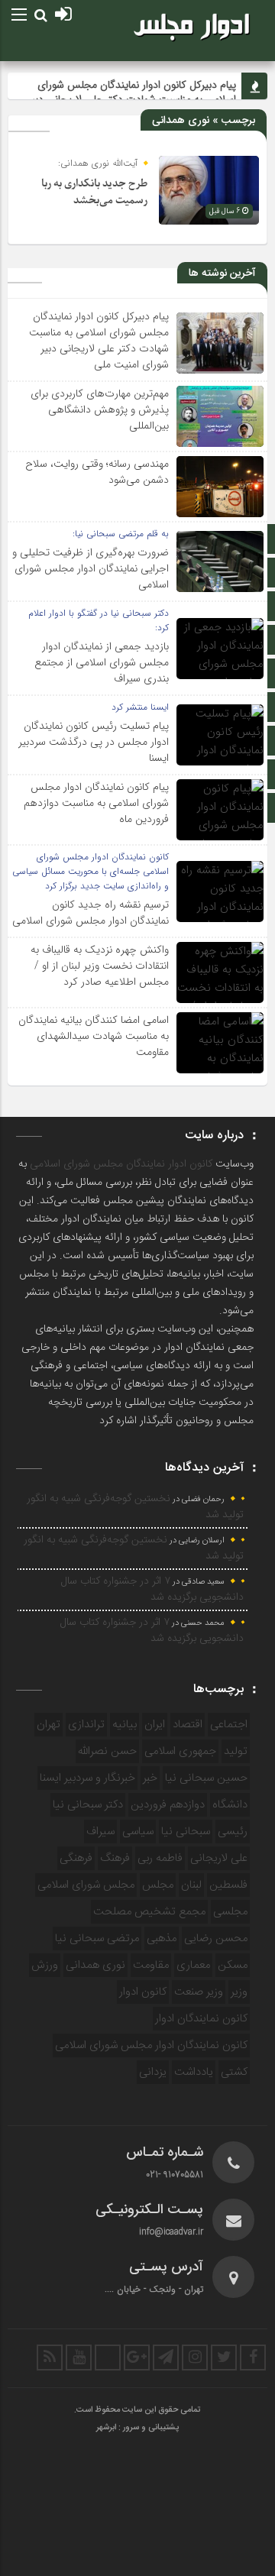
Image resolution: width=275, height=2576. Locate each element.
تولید (236, 1751)
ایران (155, 1725)
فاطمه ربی (160, 1858)
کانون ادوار (143, 1992)
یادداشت (194, 2072)
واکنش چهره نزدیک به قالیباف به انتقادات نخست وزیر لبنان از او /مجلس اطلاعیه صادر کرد (100, 966)
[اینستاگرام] (195, 2358)
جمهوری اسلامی (180, 1751)
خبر (150, 1778)
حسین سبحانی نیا (206, 1778)
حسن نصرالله (107, 1751)
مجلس (158, 1885)
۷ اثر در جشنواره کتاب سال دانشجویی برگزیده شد (152, 1589)
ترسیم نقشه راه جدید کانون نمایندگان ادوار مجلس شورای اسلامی (91, 913)
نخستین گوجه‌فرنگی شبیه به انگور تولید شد (135, 1507)
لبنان (191, 1885)
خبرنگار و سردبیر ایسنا (87, 1778)
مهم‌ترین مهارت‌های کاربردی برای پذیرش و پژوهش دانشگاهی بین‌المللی (100, 409)
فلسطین (228, 1885)
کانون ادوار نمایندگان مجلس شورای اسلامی (121, 1164)
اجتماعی (229, 1725)
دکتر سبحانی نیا (88, 1805)
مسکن (233, 1965)
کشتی (234, 2072)
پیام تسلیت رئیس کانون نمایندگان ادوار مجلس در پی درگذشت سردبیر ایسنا (94, 742)
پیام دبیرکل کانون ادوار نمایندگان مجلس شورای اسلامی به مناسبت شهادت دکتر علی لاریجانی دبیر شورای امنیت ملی (99, 340)
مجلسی (230, 1912)
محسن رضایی (216, 1938)
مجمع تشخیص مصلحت (149, 1912)
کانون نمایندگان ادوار (201, 2019)
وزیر (239, 1992)
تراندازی (86, 1725)
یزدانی (153, 2072)
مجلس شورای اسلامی (86, 1885)
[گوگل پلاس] (137, 2358)
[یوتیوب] (79, 2358)
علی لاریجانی (219, 1858)
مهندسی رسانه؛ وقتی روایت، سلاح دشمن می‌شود (97, 472)
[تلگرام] (166, 2358)
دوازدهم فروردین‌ (168, 1805)
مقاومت (151, 1965)
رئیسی (233, 1832)
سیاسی (138, 1832)
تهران (49, 1725)
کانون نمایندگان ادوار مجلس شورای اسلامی (151, 2045)
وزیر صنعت (199, 1992)
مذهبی (162, 1938)
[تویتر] (224, 2358)
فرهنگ (115, 1858)
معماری (193, 1965)
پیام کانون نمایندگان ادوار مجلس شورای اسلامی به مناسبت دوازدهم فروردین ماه (96, 803)
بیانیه (125, 1725)
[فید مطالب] (50, 2358)
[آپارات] (108, 2358)
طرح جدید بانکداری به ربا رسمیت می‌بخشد (94, 192)
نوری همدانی (95, 1965)
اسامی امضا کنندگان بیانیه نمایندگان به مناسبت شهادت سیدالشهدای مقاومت (94, 1036)
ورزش (45, 1965)
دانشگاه (230, 1805)
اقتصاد (188, 1725)
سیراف (100, 1832)
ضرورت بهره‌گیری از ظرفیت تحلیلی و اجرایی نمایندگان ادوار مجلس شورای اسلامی (91, 568)
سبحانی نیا (186, 1832)
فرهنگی (76, 1858)
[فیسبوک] (253, 2358)
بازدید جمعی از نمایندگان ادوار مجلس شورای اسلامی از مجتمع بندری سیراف (102, 662)
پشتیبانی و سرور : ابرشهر (137, 2428)
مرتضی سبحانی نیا (97, 1938)
